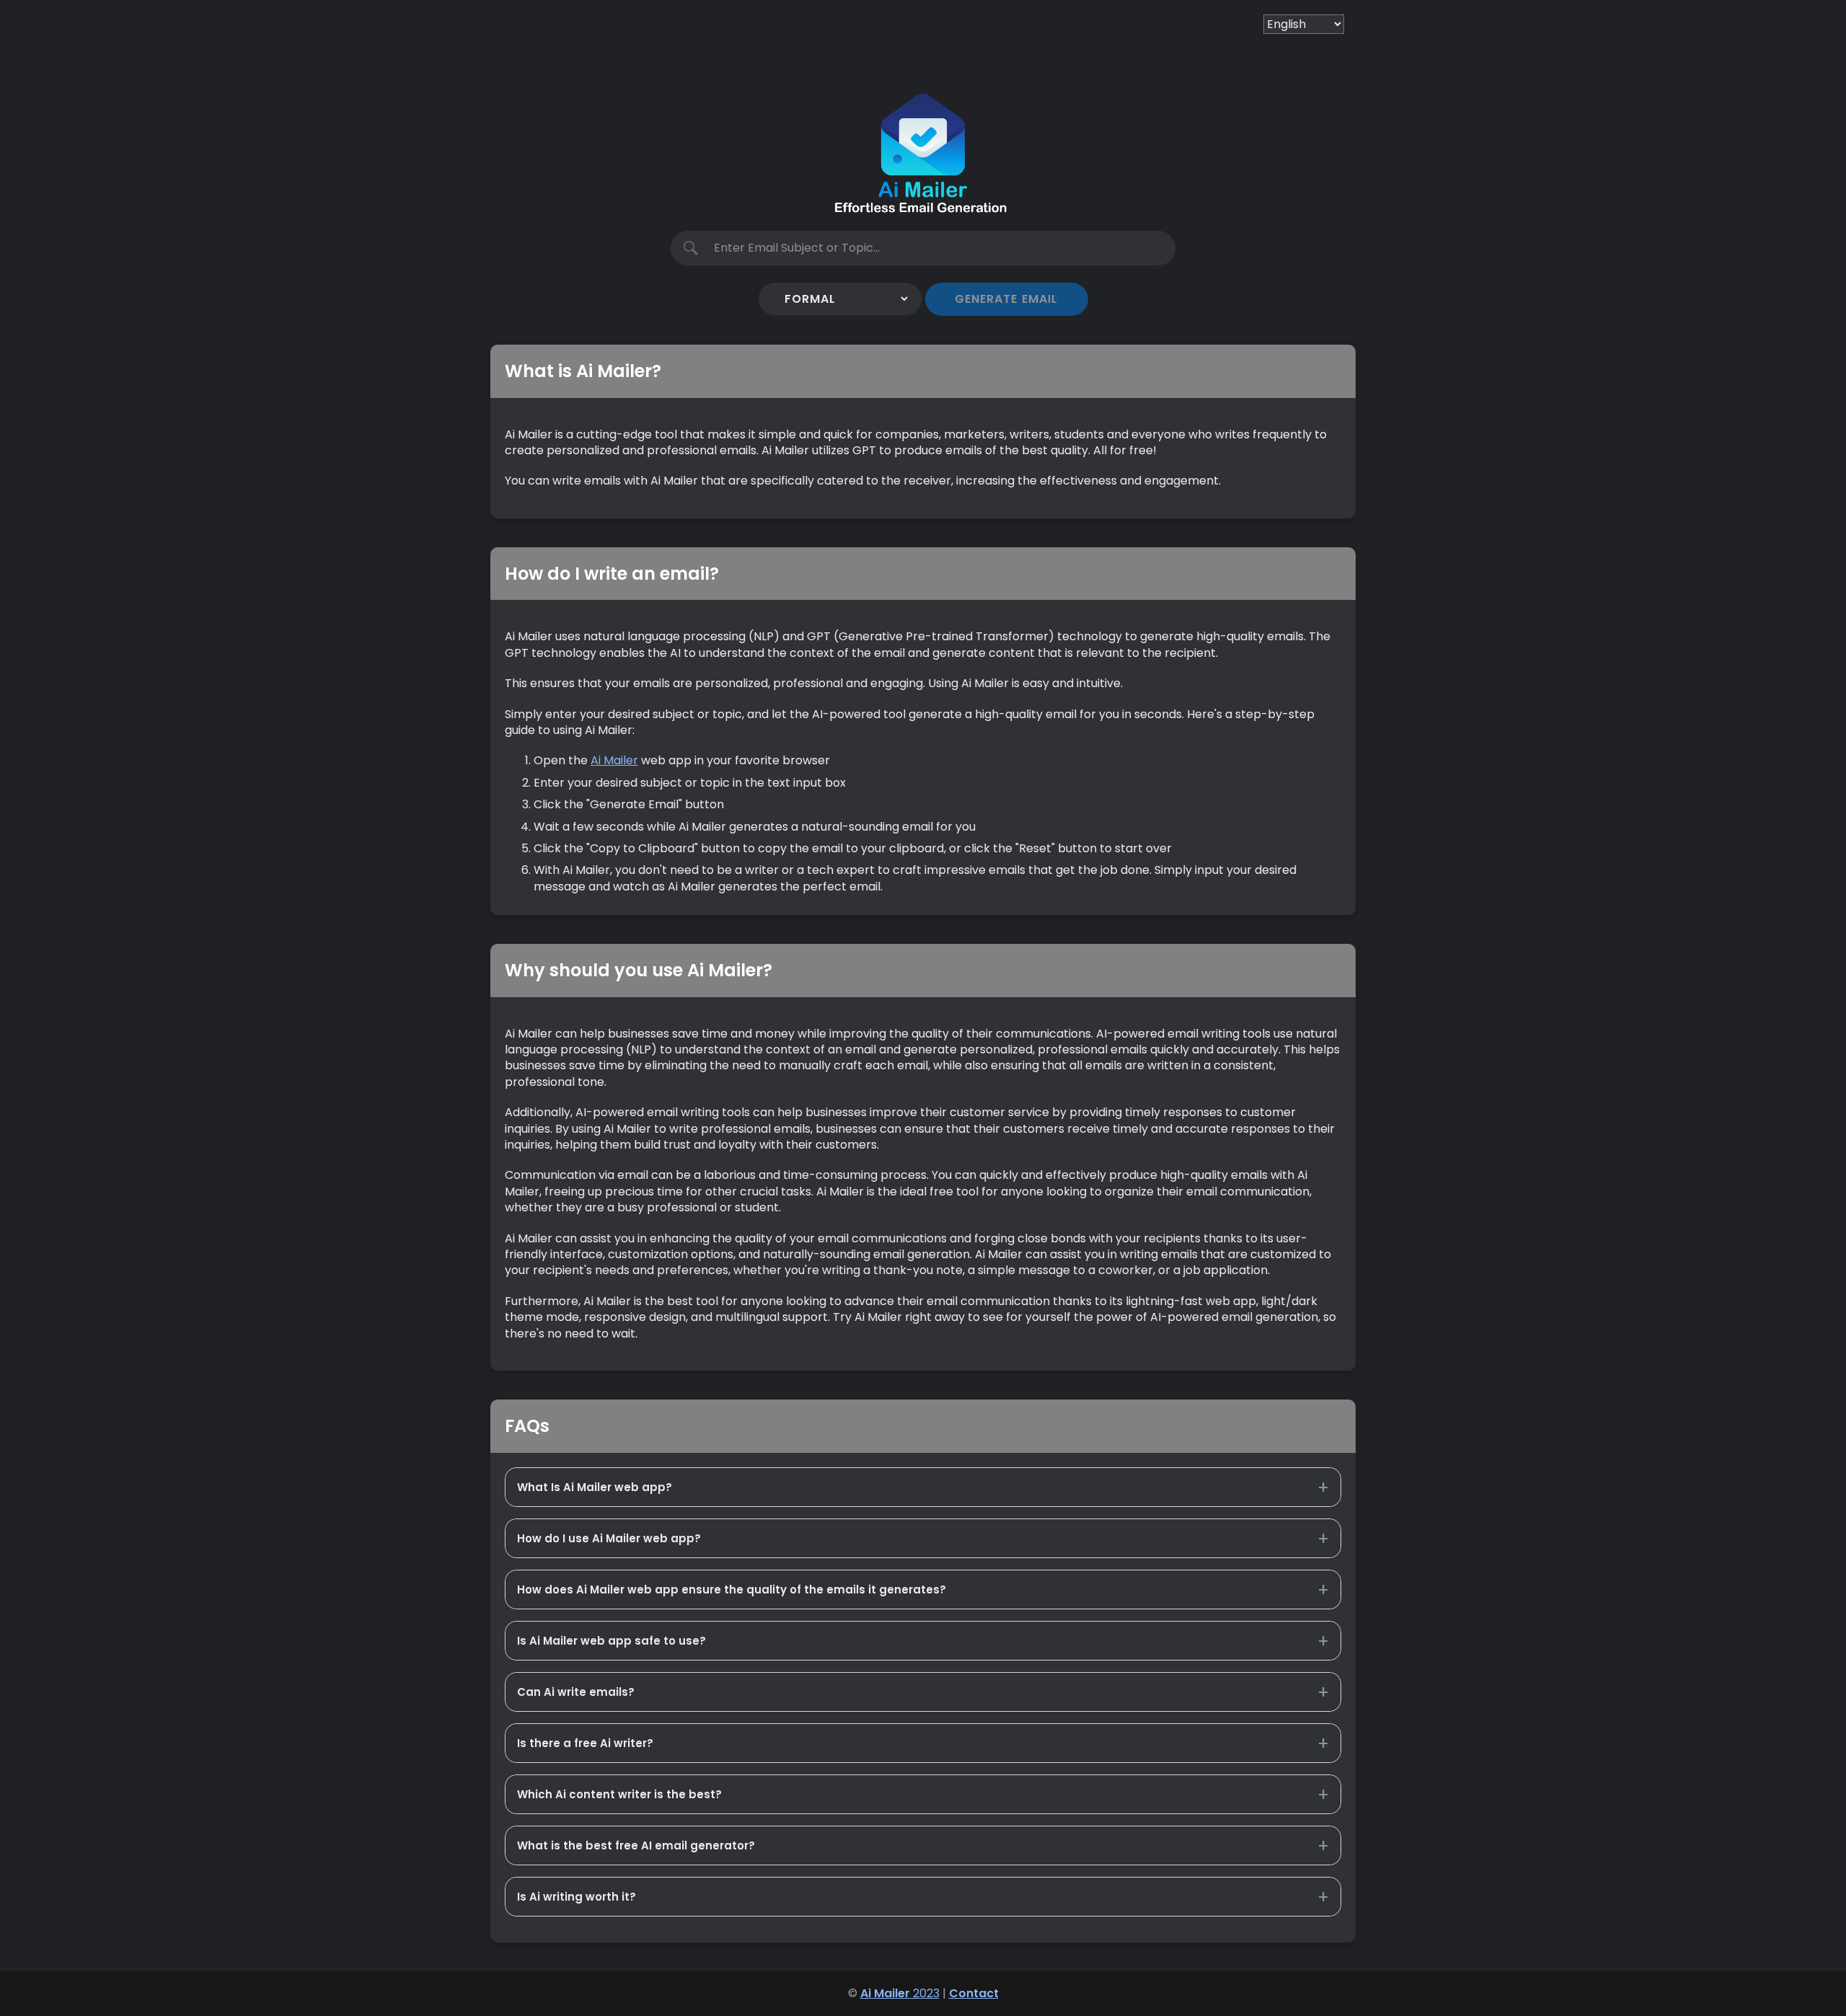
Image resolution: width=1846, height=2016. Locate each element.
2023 (900, 1993)
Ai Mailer (614, 760)
